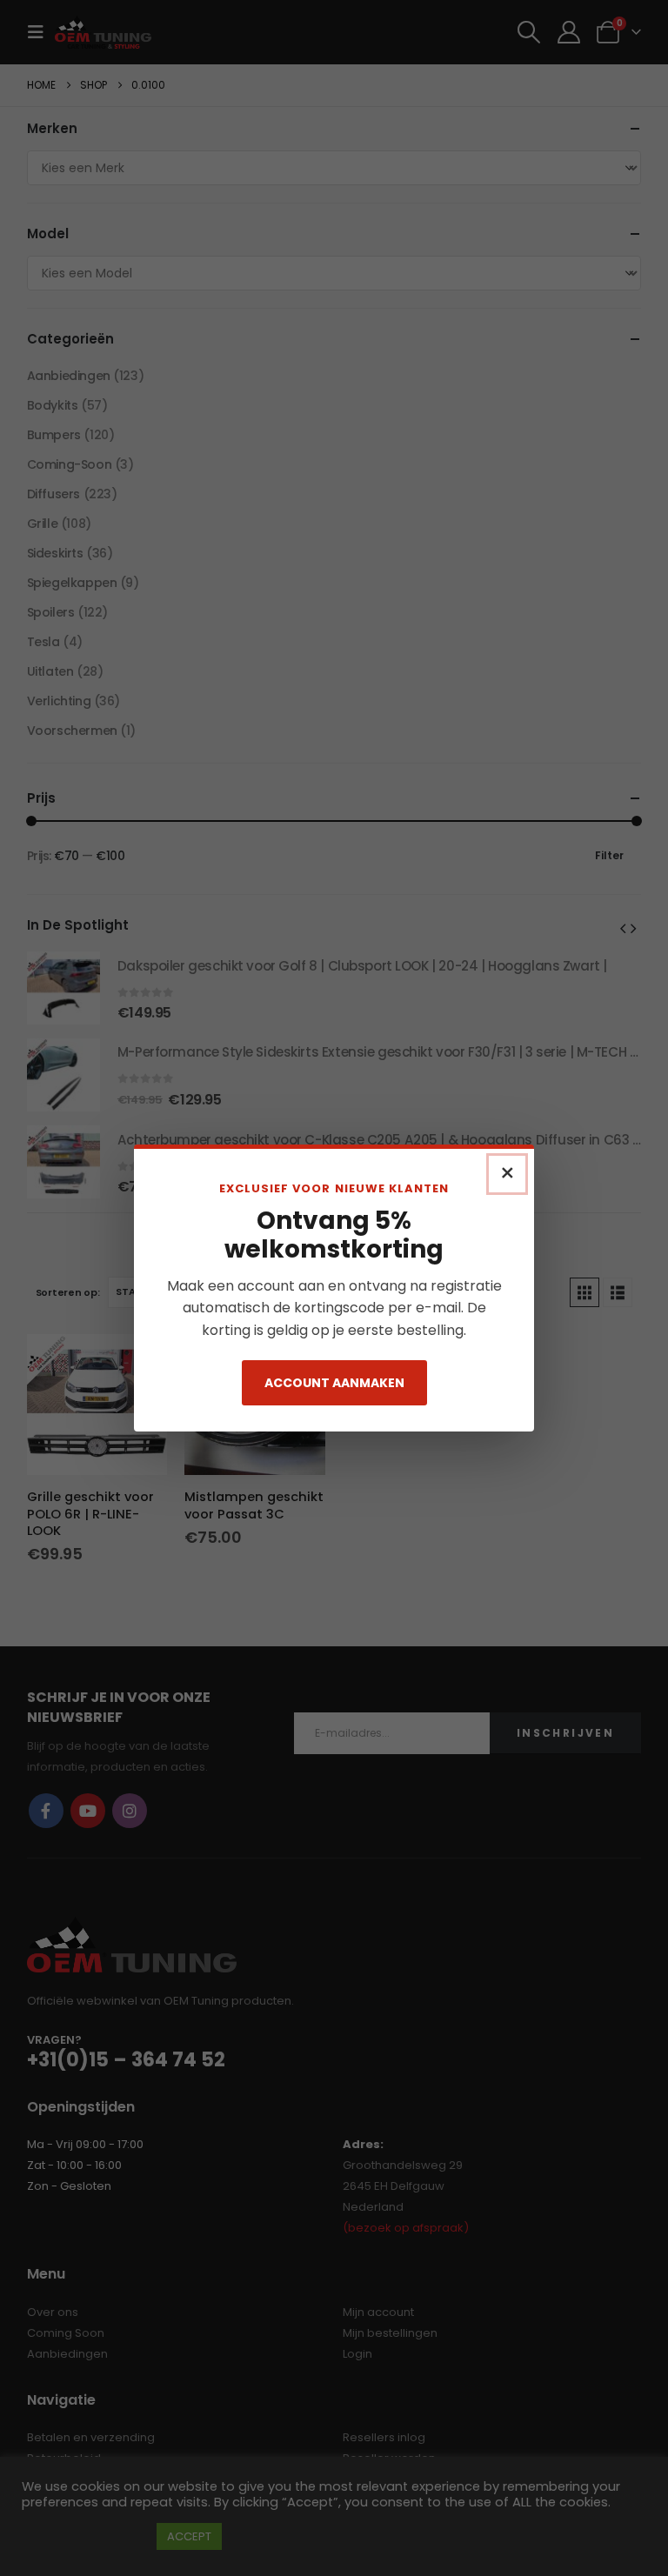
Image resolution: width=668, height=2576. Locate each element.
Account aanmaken (334, 1383)
